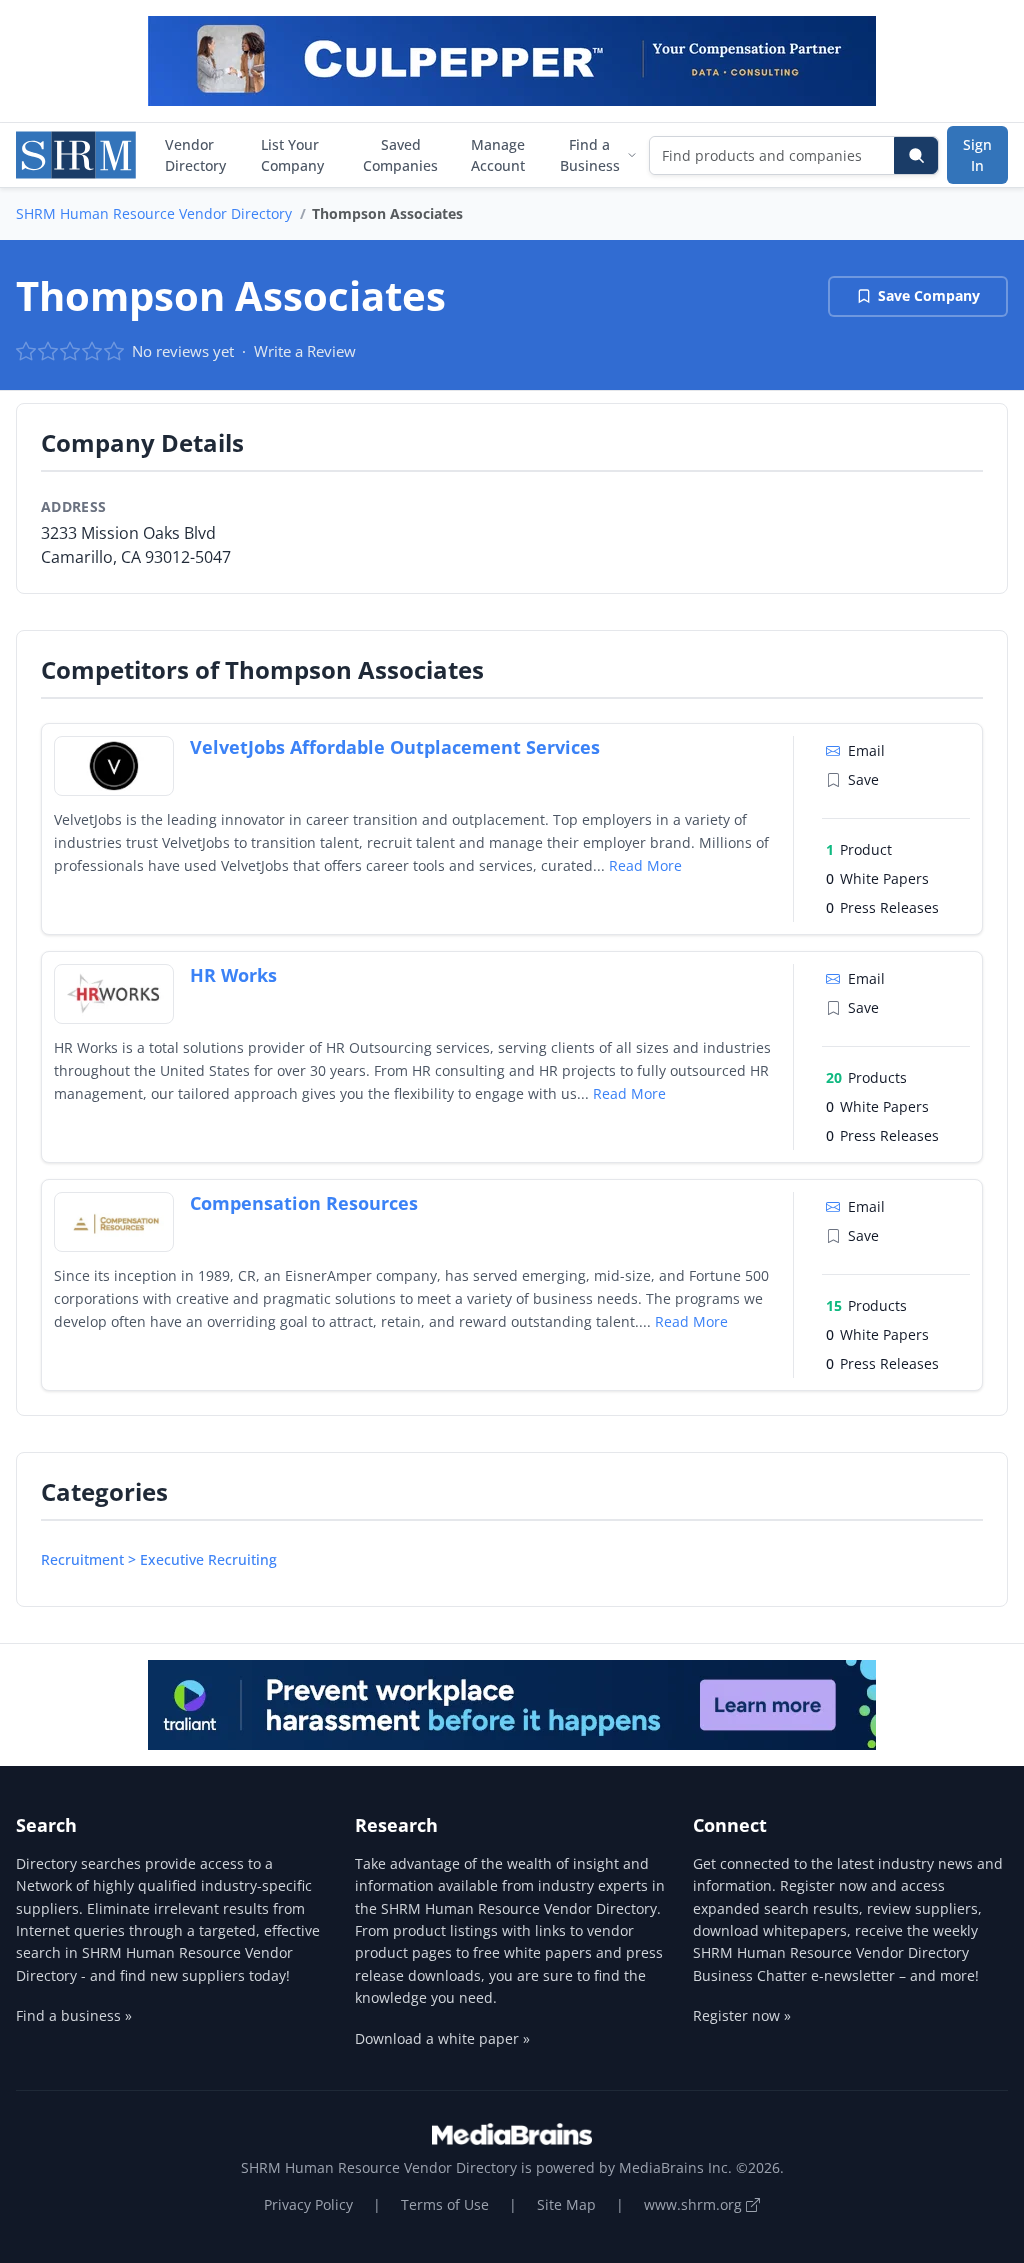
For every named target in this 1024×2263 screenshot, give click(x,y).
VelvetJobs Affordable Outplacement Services (395, 747)
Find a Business (590, 155)
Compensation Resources (304, 1203)
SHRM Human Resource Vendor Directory (154, 213)
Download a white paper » (442, 2038)
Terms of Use (445, 2204)
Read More (645, 865)
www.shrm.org (695, 2204)
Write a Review (305, 351)
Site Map (566, 2204)
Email (866, 750)
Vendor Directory (195, 155)
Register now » (742, 2015)
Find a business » (74, 2015)
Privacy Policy (308, 2204)
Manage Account (498, 155)
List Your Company (292, 155)
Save (863, 779)
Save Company (929, 295)
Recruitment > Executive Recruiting (159, 1559)
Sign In (977, 155)
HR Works (233, 975)
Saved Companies (400, 155)
